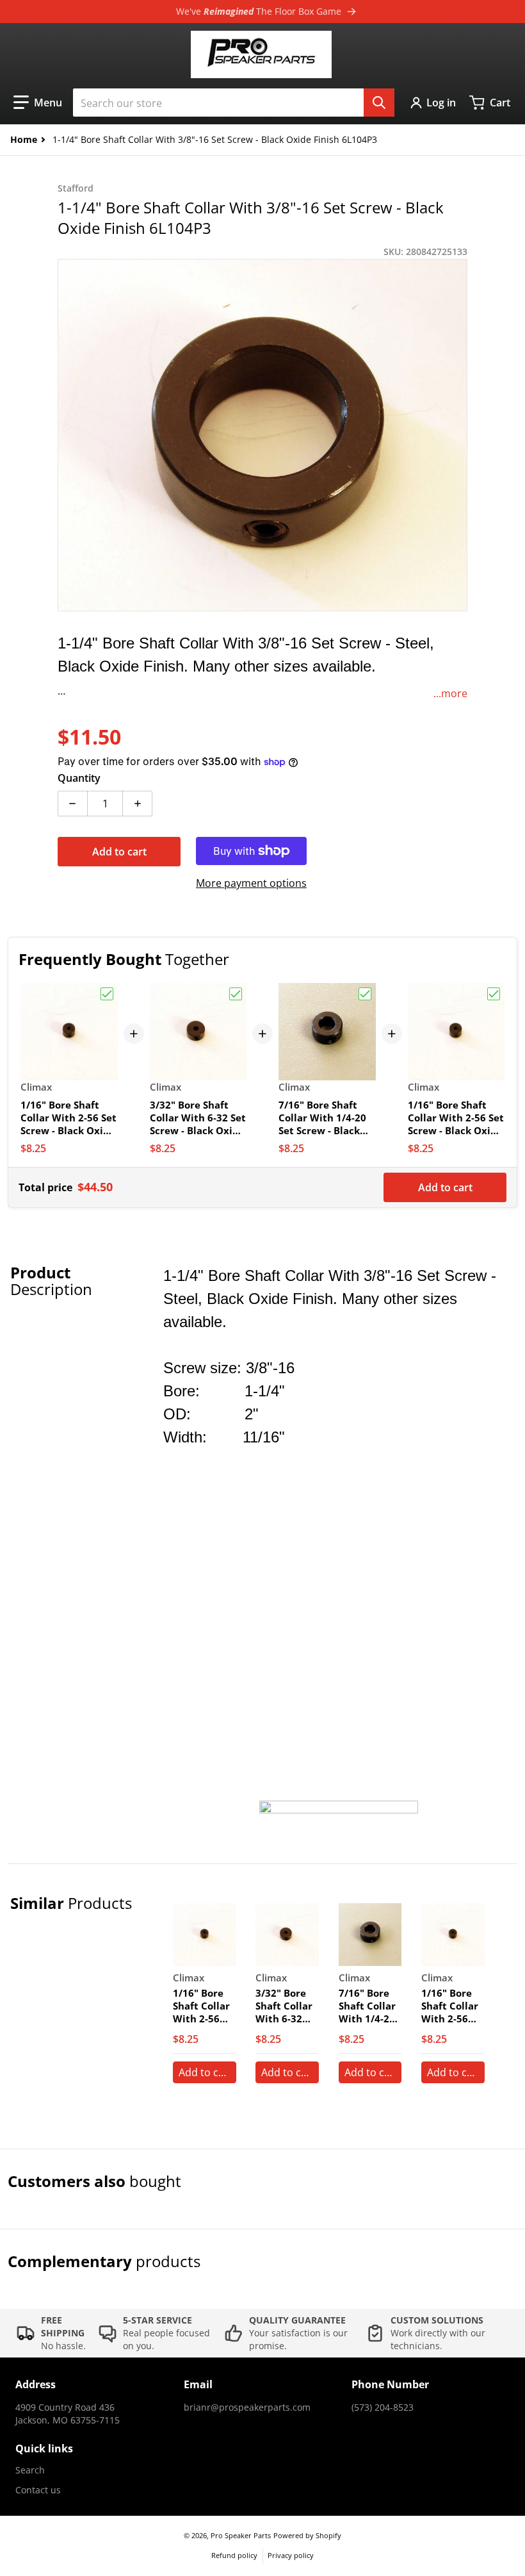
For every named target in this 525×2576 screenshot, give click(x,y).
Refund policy (234, 2555)
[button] (38, 103)
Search (30, 2470)
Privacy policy (291, 2555)
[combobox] (234, 103)
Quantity (79, 778)
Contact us (38, 2490)
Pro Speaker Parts (241, 2535)
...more (450, 693)
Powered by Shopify (307, 2535)
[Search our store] (379, 103)
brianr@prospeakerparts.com (247, 2407)
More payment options (251, 883)
